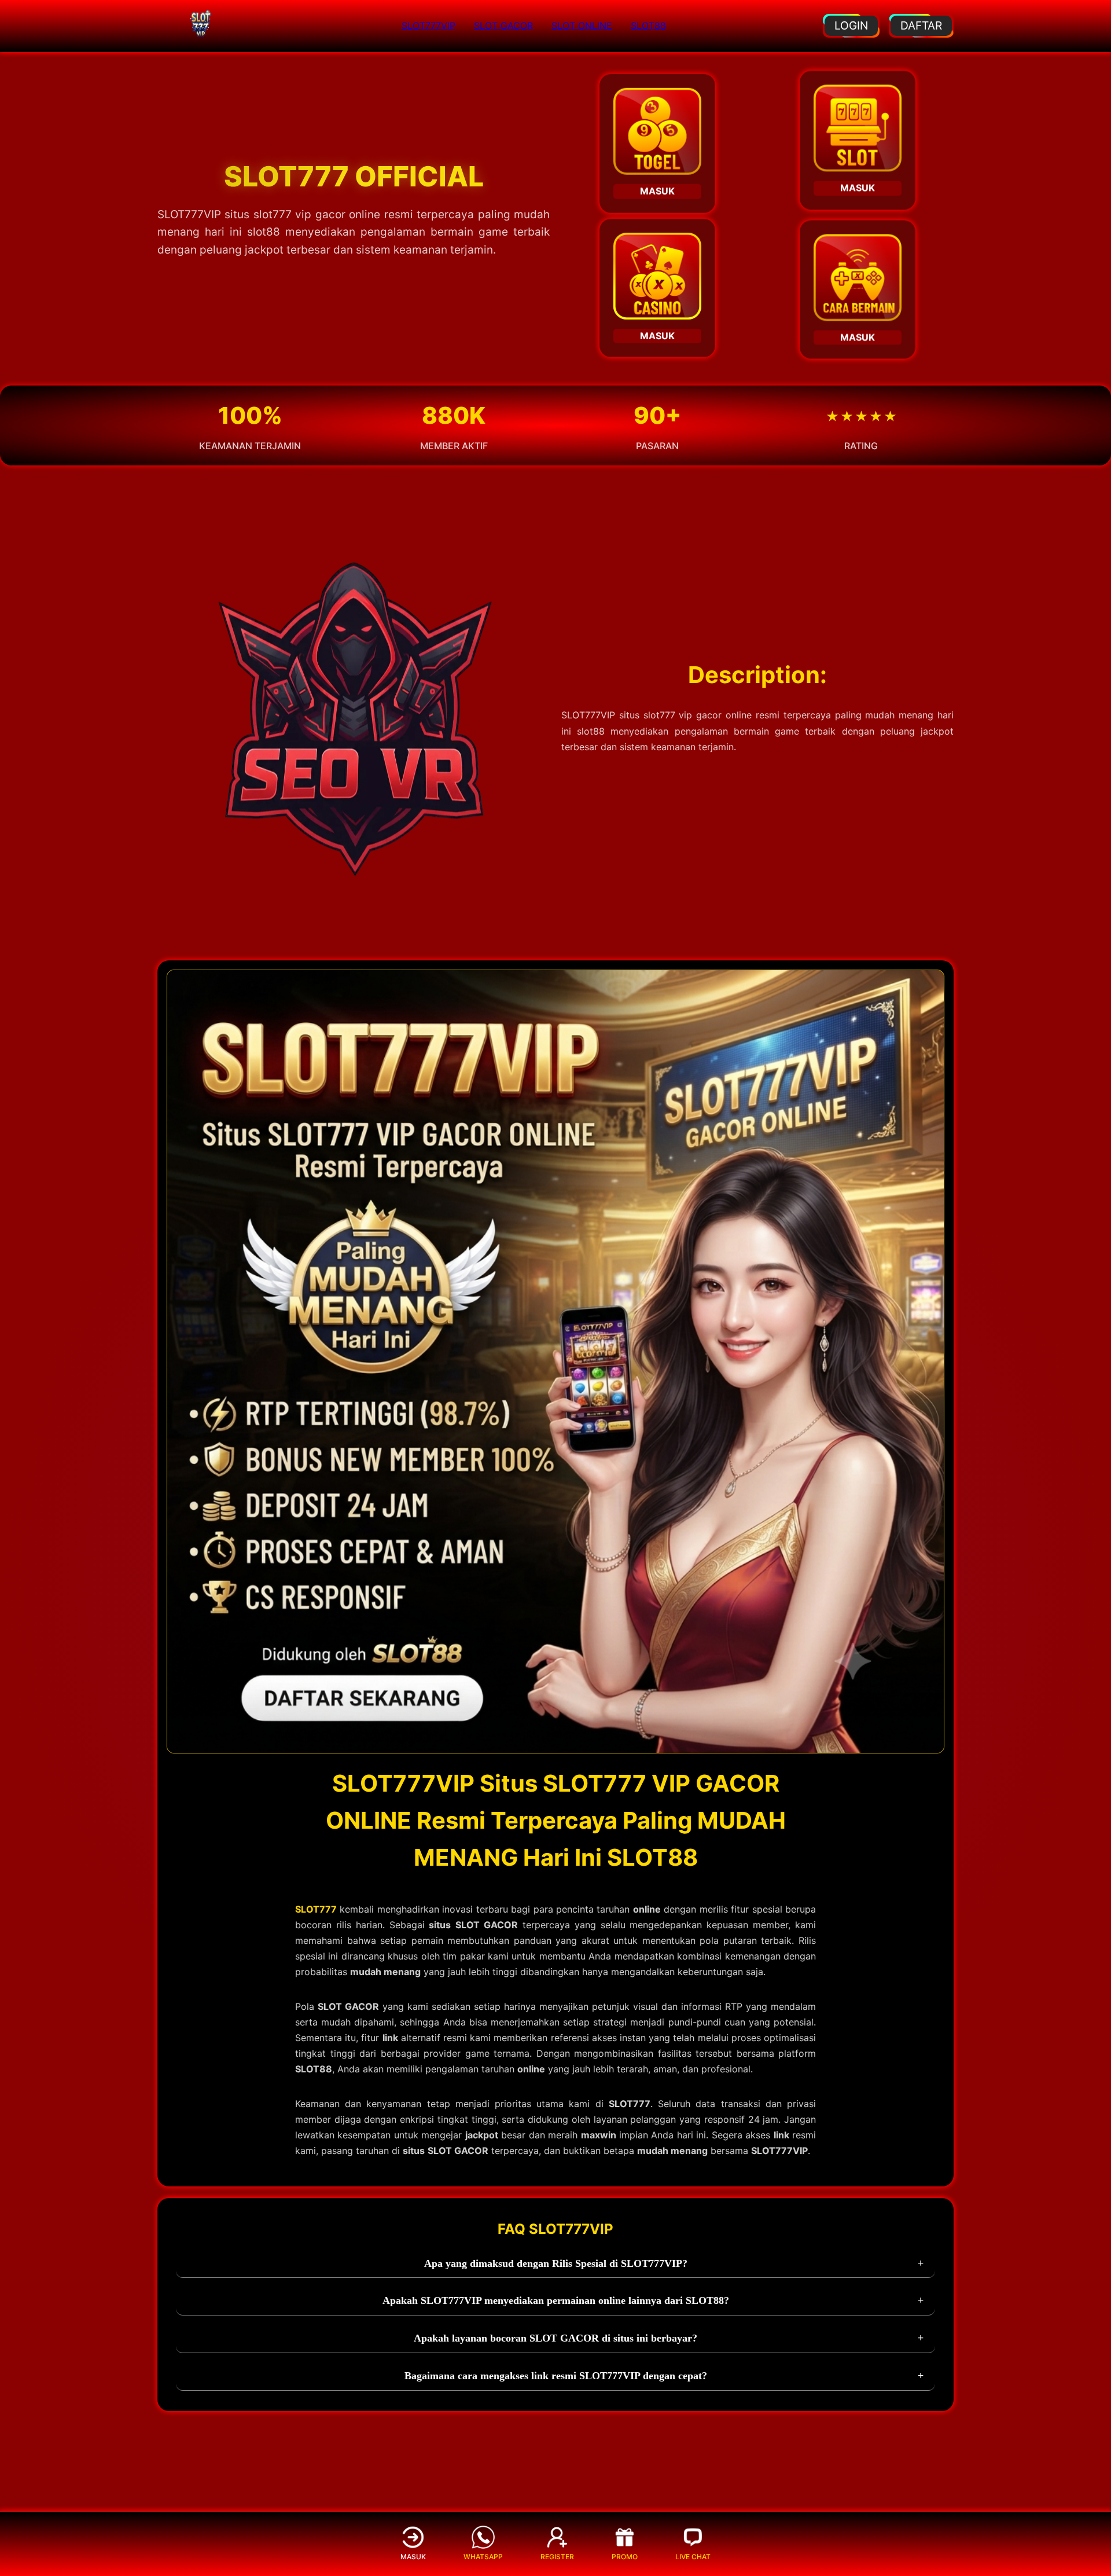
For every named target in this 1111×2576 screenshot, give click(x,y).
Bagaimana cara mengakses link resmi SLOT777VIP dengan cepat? (556, 2376)
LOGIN (851, 25)
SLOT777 (316, 1909)
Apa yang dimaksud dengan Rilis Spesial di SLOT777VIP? (556, 2263)
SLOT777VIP (428, 25)
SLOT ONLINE (582, 25)
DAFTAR (921, 25)
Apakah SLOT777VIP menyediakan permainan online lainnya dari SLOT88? (556, 2300)
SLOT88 (648, 25)
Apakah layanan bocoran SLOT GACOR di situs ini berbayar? (555, 2338)
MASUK (657, 193)
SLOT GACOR (503, 25)
